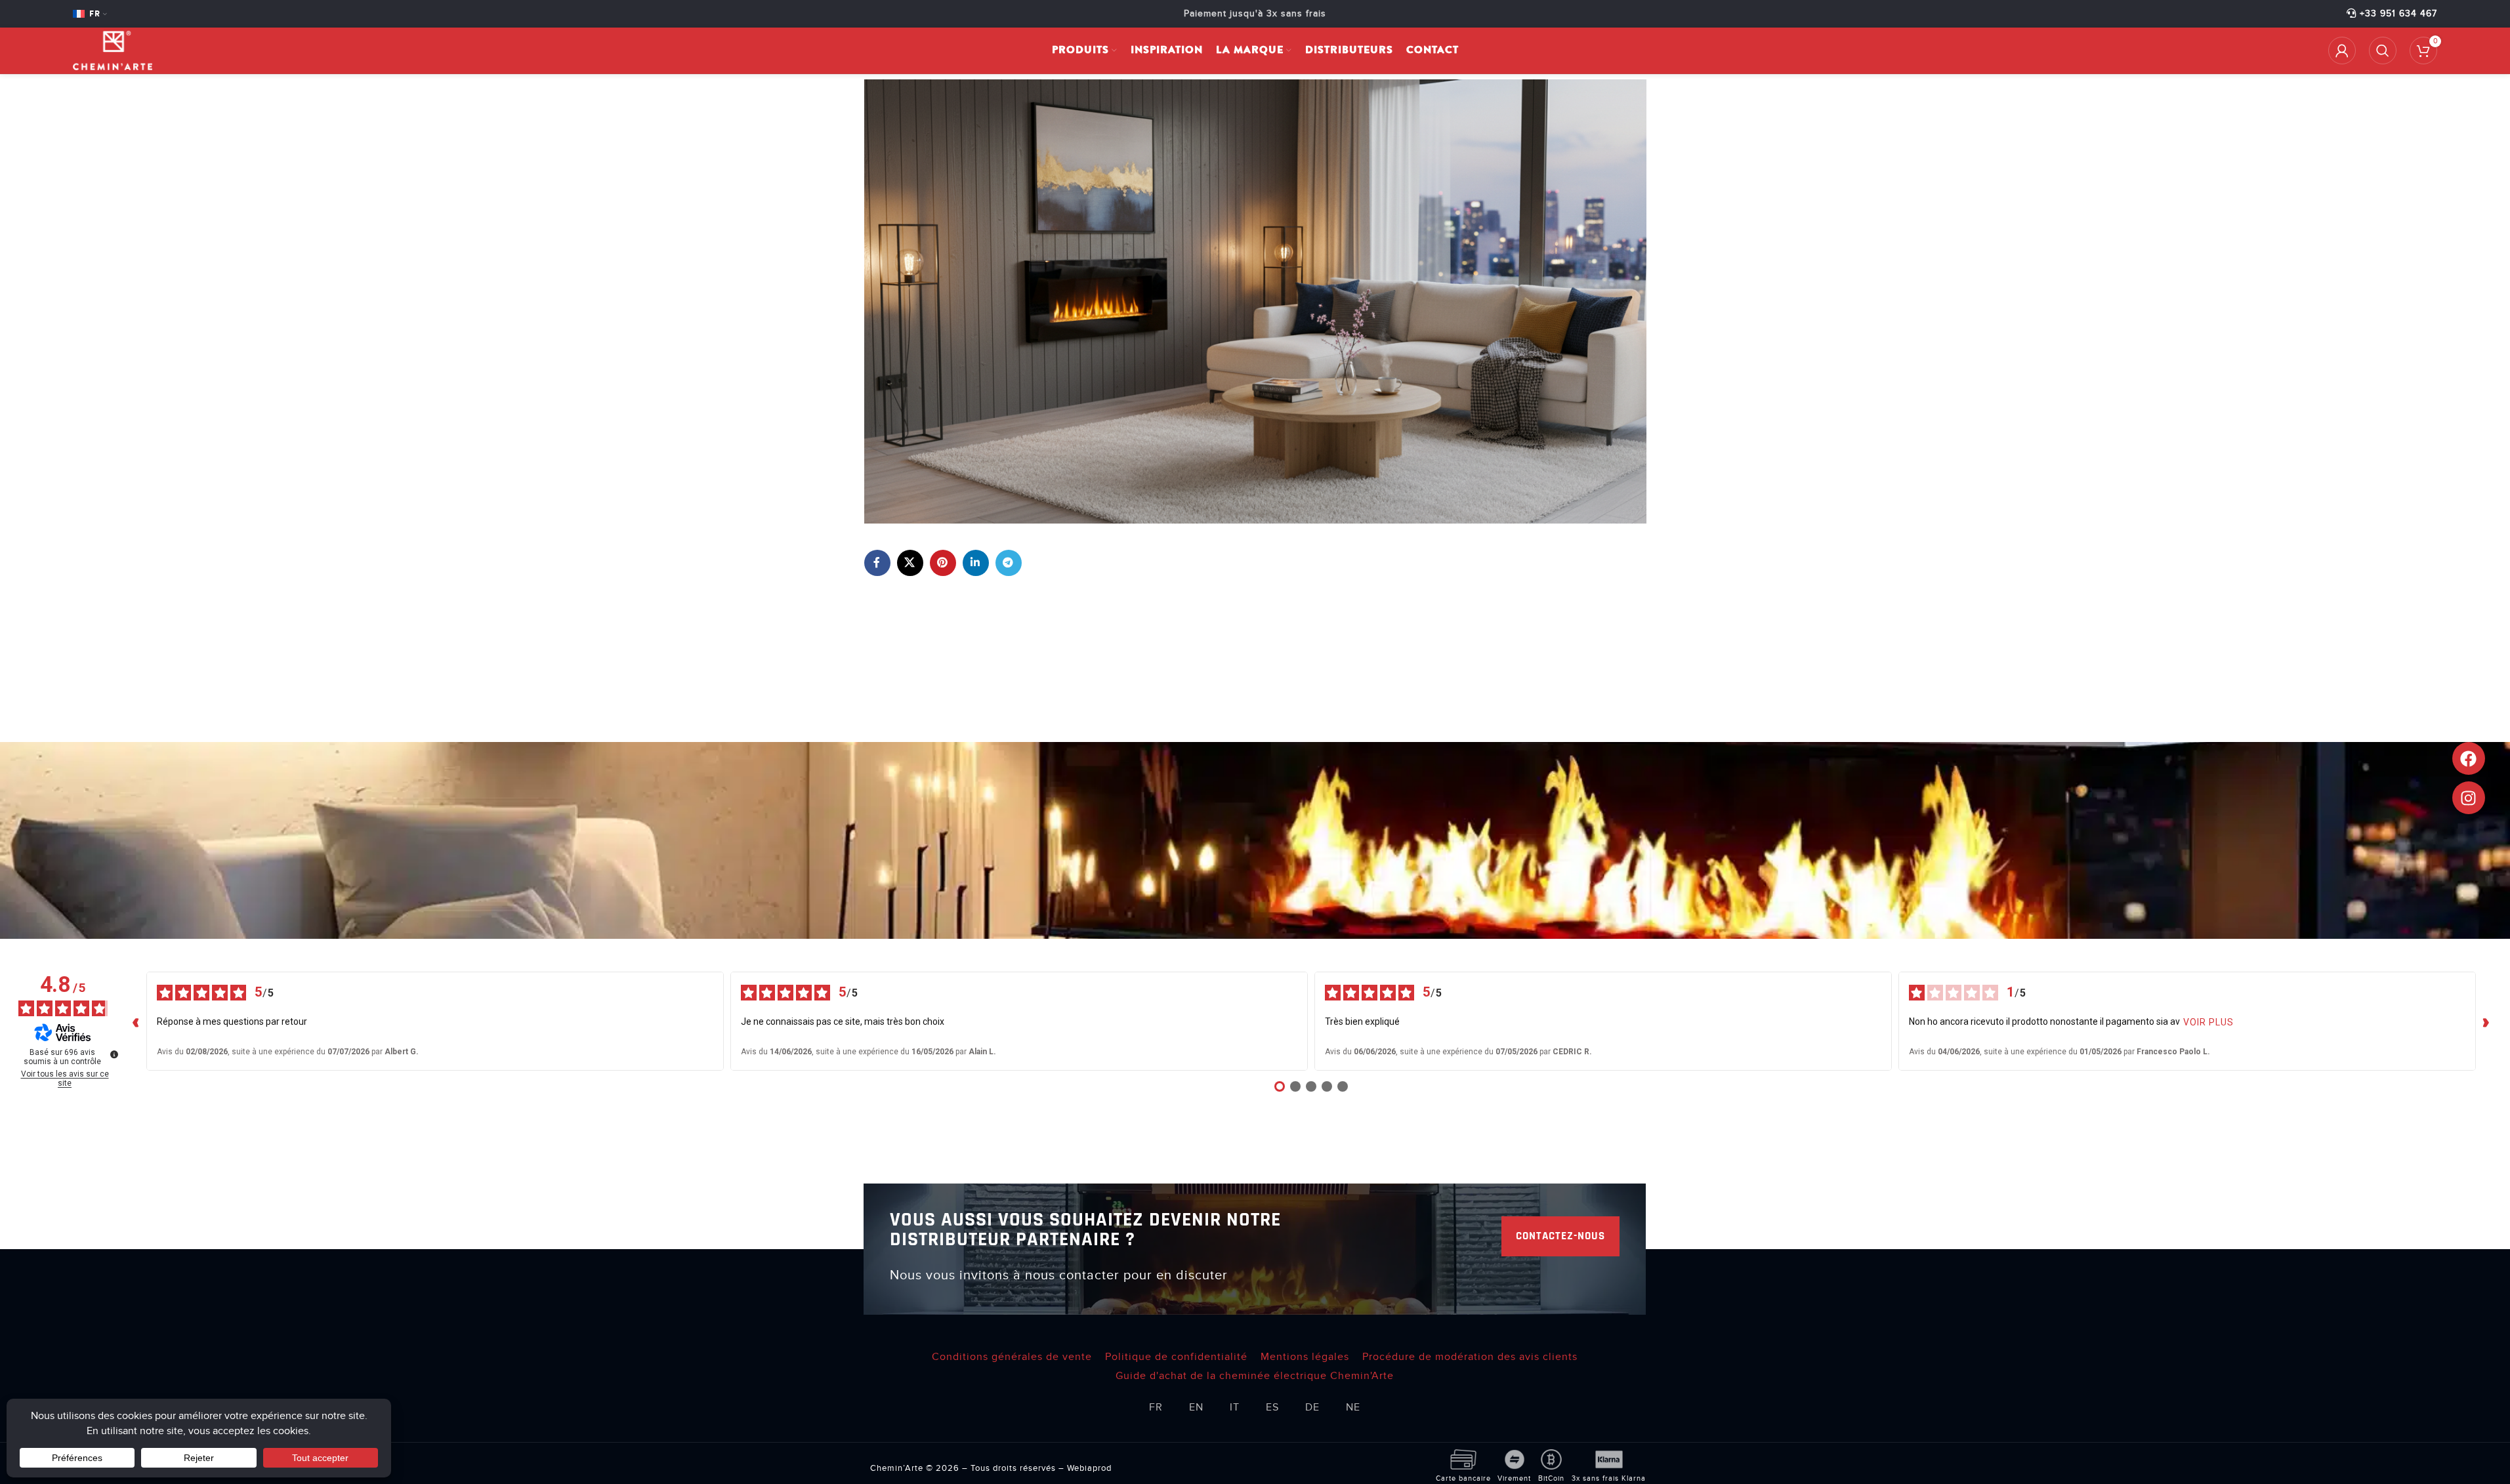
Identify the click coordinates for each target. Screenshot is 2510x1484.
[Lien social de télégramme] (1009, 563)
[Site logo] (113, 50)
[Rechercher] (2383, 51)
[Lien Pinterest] (943, 563)
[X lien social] (910, 563)
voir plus (2208, 1022)
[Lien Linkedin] (976, 563)
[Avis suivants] (2486, 1021)
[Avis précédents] (136, 1021)
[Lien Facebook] (877, 563)
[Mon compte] (2342, 51)
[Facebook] (2469, 758)
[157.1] (1255, 301)
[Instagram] (2469, 798)
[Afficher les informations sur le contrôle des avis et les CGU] (114, 1054)
